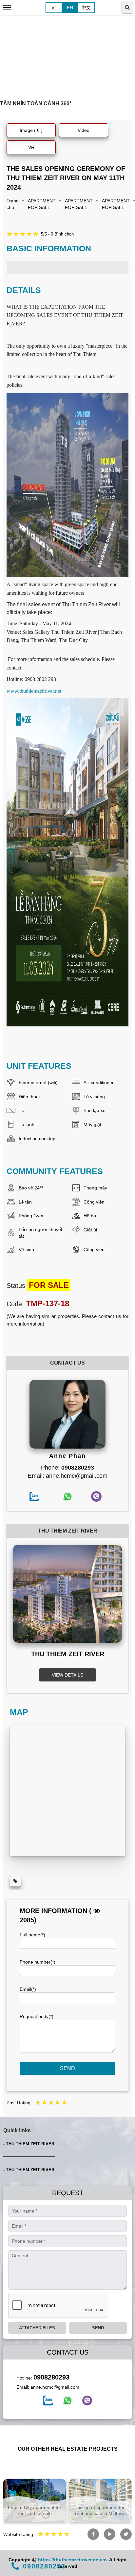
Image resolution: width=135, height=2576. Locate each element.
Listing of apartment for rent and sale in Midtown (100, 2510)
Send (67, 2068)
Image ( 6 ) (31, 130)
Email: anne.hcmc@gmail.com (68, 1476)
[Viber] (87, 2401)
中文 (86, 8)
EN (70, 8)
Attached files (37, 2328)
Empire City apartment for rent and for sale (35, 2510)
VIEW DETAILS (67, 1675)
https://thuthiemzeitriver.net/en (72, 2560)
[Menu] (7, 8)
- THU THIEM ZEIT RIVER (29, 2144)
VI (54, 8)
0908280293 (51, 2377)
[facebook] (48, 2401)
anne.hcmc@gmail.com (55, 2387)
